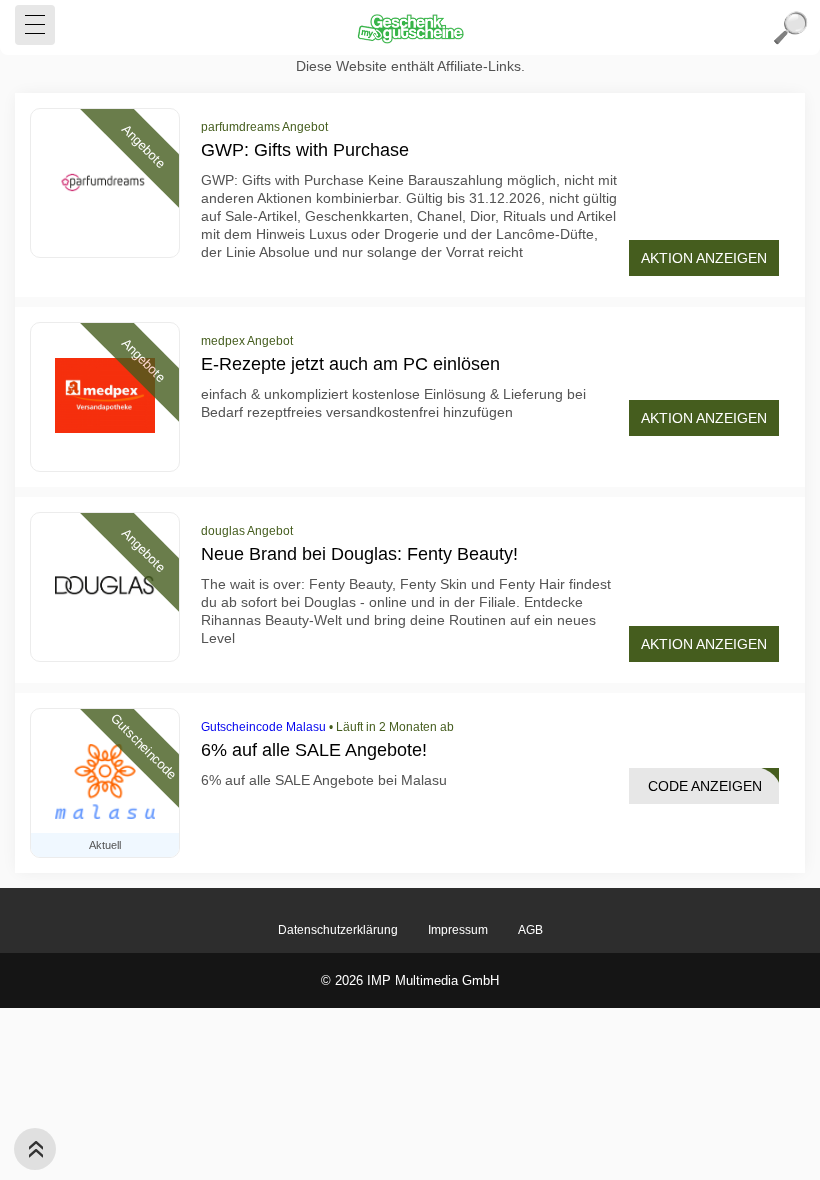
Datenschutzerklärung (338, 930)
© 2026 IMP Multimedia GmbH (410, 980)
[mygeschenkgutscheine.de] (410, 28)
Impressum (458, 930)
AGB (530, 930)
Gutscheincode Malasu (263, 727)
